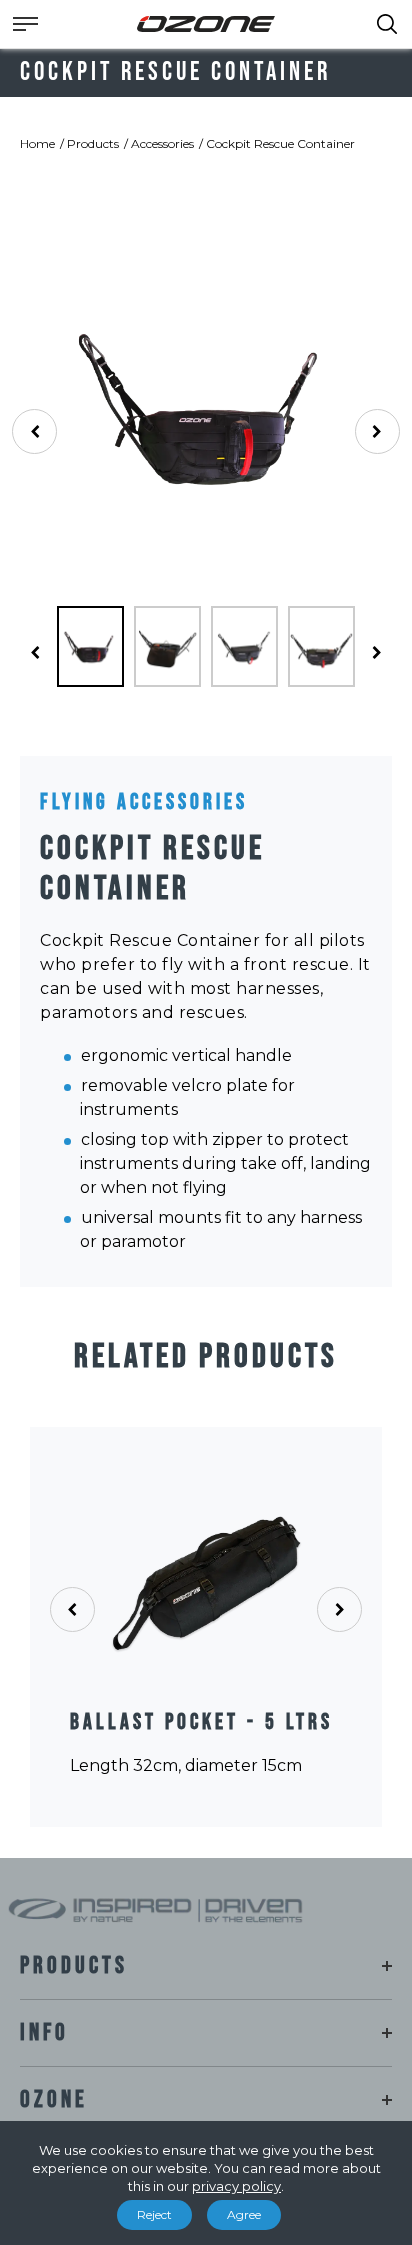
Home (37, 143)
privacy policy (236, 2186)
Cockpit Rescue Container (280, 143)
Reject (154, 2214)
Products (93, 143)
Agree (244, 2214)
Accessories (162, 143)
